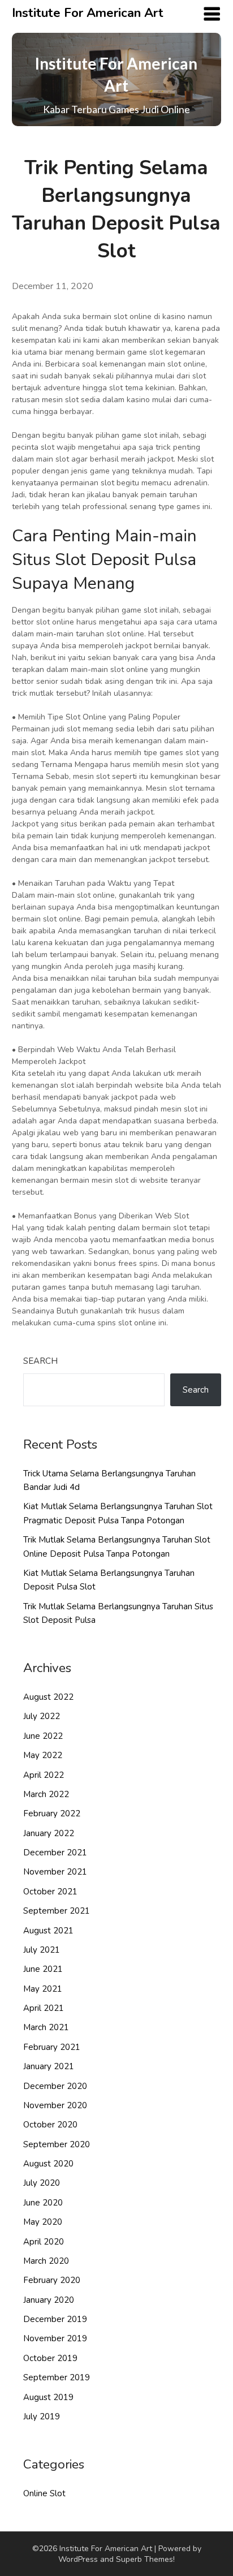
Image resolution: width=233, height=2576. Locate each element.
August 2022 (48, 1697)
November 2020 (55, 2105)
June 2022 (43, 1736)
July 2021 (42, 1950)
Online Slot (44, 2493)
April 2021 (44, 2008)
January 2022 (49, 1833)
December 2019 (55, 2319)
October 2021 (50, 1892)
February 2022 (52, 1813)
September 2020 (57, 2144)
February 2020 (52, 2280)
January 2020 (49, 2300)
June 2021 (43, 1969)
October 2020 (50, 2125)
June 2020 (43, 2203)
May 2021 (43, 1989)
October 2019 (50, 2358)
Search (40, 1361)
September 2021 (57, 1911)
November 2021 (55, 1872)
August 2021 (48, 1931)
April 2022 (44, 1775)
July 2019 (42, 2416)
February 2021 (52, 2047)
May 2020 (43, 2222)
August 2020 (48, 2164)
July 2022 (42, 1716)
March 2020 (46, 2261)
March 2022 (46, 1794)
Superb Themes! (145, 2559)
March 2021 (46, 2027)
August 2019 (48, 2397)
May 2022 (43, 1755)
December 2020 (55, 2086)
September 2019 (57, 2377)
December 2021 (55, 1853)
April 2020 (44, 2242)
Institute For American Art (88, 13)
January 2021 (49, 2066)
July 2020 (42, 2183)
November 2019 (55, 2338)
